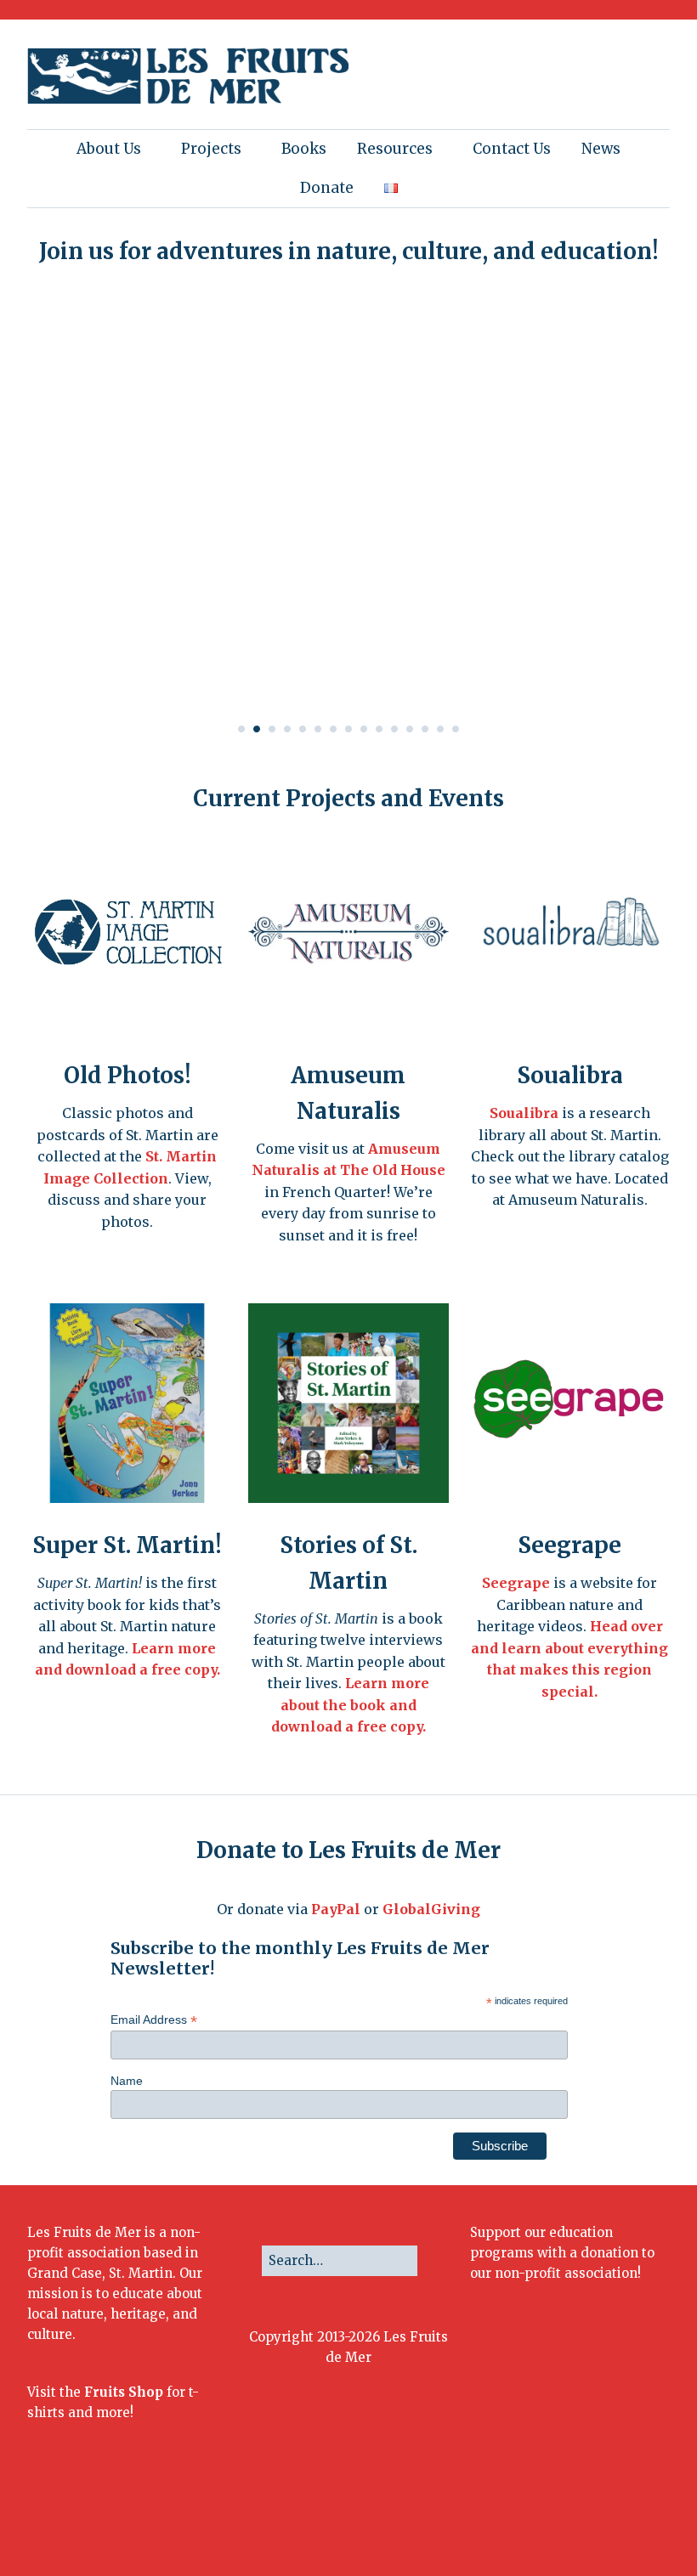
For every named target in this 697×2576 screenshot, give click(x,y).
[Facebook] (482, 2518)
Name (127, 2081)
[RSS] (654, 2518)
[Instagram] (533, 2518)
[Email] (616, 2518)
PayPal (336, 1909)
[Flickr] (559, 2518)
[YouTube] (584, 2518)
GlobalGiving (431, 1909)
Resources (395, 149)
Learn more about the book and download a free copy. (350, 1705)
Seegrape (516, 1583)
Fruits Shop (124, 2392)
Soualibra (524, 1113)
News (601, 149)
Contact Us (512, 149)
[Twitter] (508, 2518)
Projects (211, 149)
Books (304, 149)
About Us (109, 149)
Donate (327, 188)
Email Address (154, 2020)
